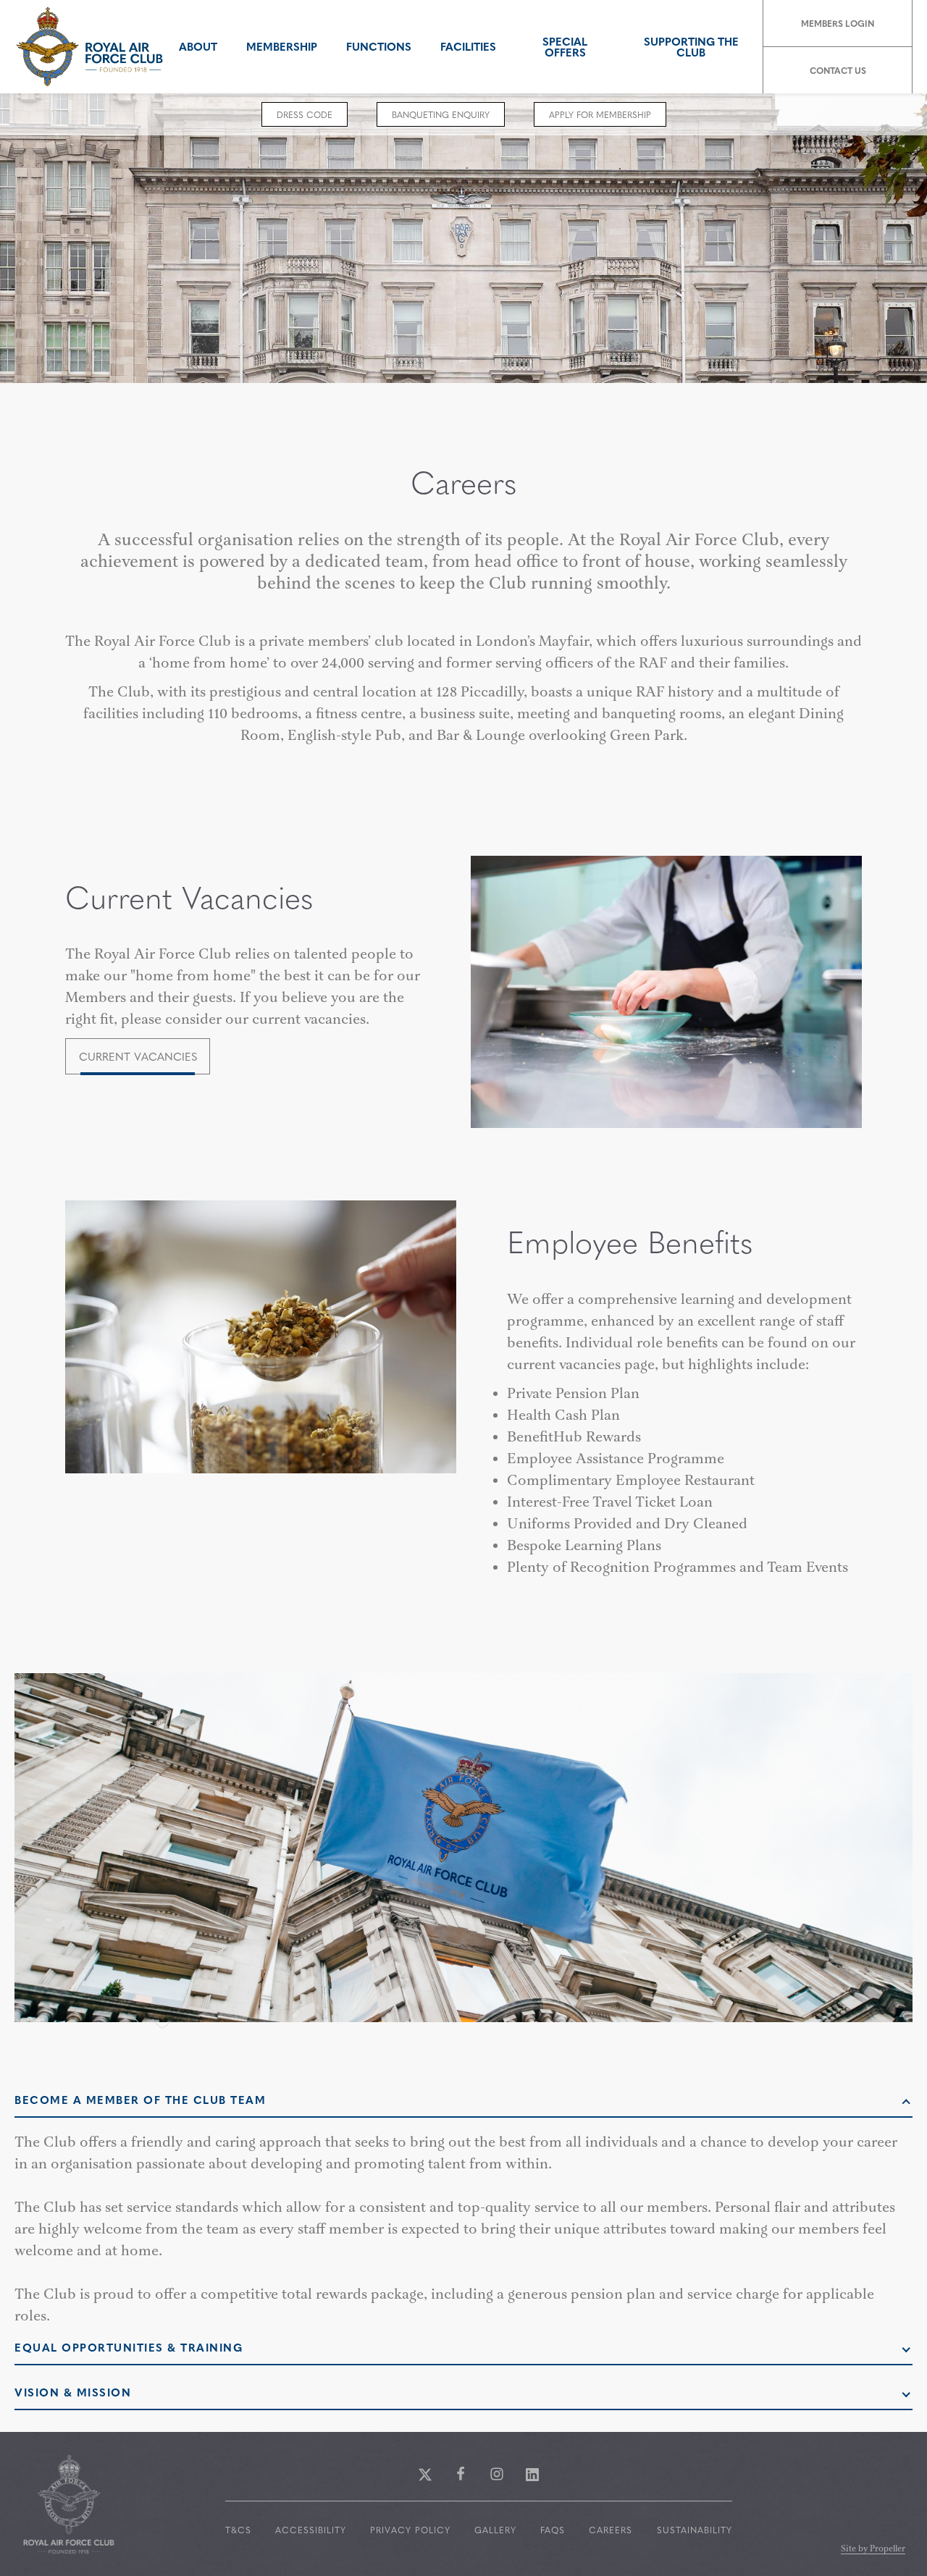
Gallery (495, 2530)
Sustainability (695, 2530)
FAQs (553, 2530)
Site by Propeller (873, 2550)
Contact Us (838, 70)
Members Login (838, 23)
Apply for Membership (600, 114)
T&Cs (238, 2530)
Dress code (305, 114)
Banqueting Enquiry (441, 114)
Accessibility (311, 2530)
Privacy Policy (410, 2530)
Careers (611, 2530)
